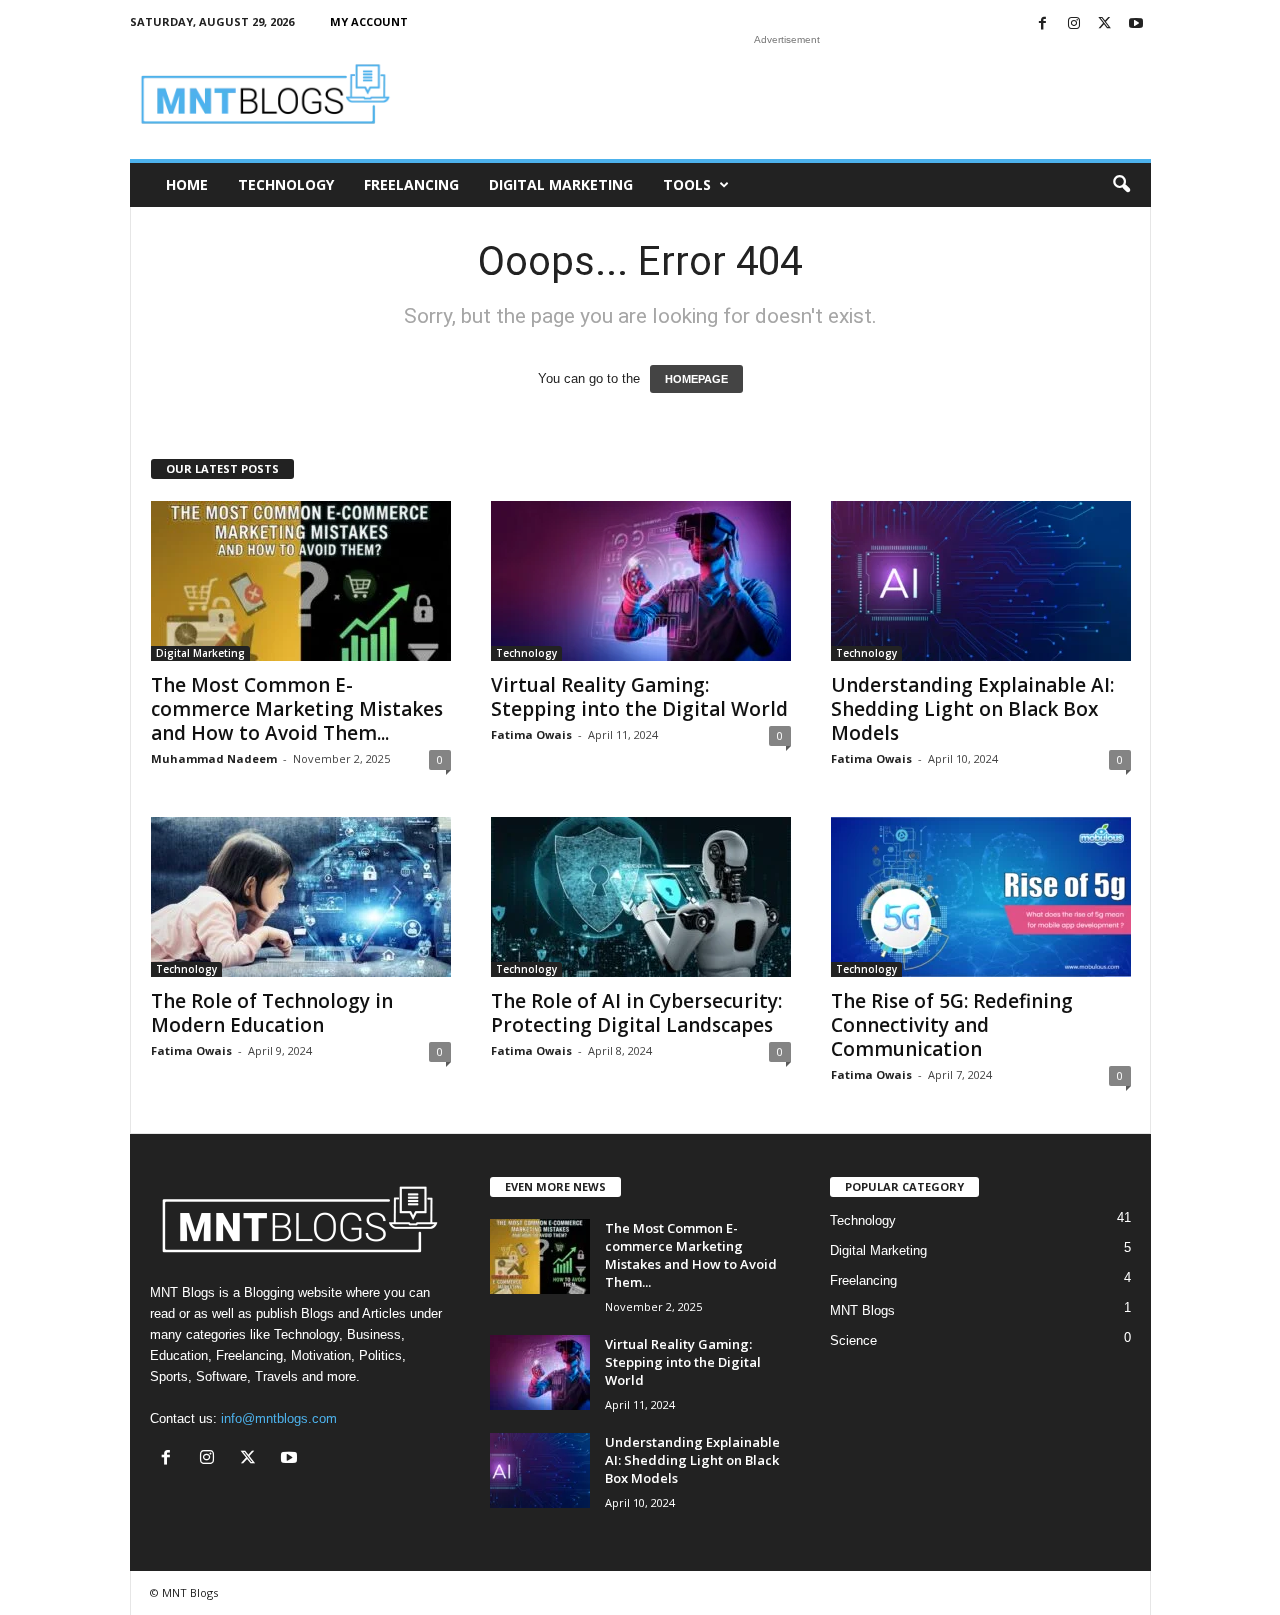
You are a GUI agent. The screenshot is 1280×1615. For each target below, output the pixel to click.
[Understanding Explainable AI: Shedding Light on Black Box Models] (981, 581)
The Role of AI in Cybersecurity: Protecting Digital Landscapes (636, 1013)
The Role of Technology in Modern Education (272, 1013)
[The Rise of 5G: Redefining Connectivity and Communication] (981, 897)
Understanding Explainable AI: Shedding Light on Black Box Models (972, 709)
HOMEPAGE (696, 379)
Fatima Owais (531, 734)
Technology (286, 184)
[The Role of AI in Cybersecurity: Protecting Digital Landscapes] (641, 897)
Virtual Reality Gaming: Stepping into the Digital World (639, 697)
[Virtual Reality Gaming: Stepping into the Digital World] (641, 581)
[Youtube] (1136, 24)
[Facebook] (1043, 24)
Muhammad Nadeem (214, 758)
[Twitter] (1105, 24)
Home (187, 184)
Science (853, 1340)
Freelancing (411, 184)
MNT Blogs (862, 1310)
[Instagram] (1074, 24)
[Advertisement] (787, 94)
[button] (1121, 185)
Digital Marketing (561, 184)
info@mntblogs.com (279, 1418)
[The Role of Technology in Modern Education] (301, 897)
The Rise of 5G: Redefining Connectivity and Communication (952, 1025)
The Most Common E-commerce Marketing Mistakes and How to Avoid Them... (297, 709)
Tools (687, 184)
